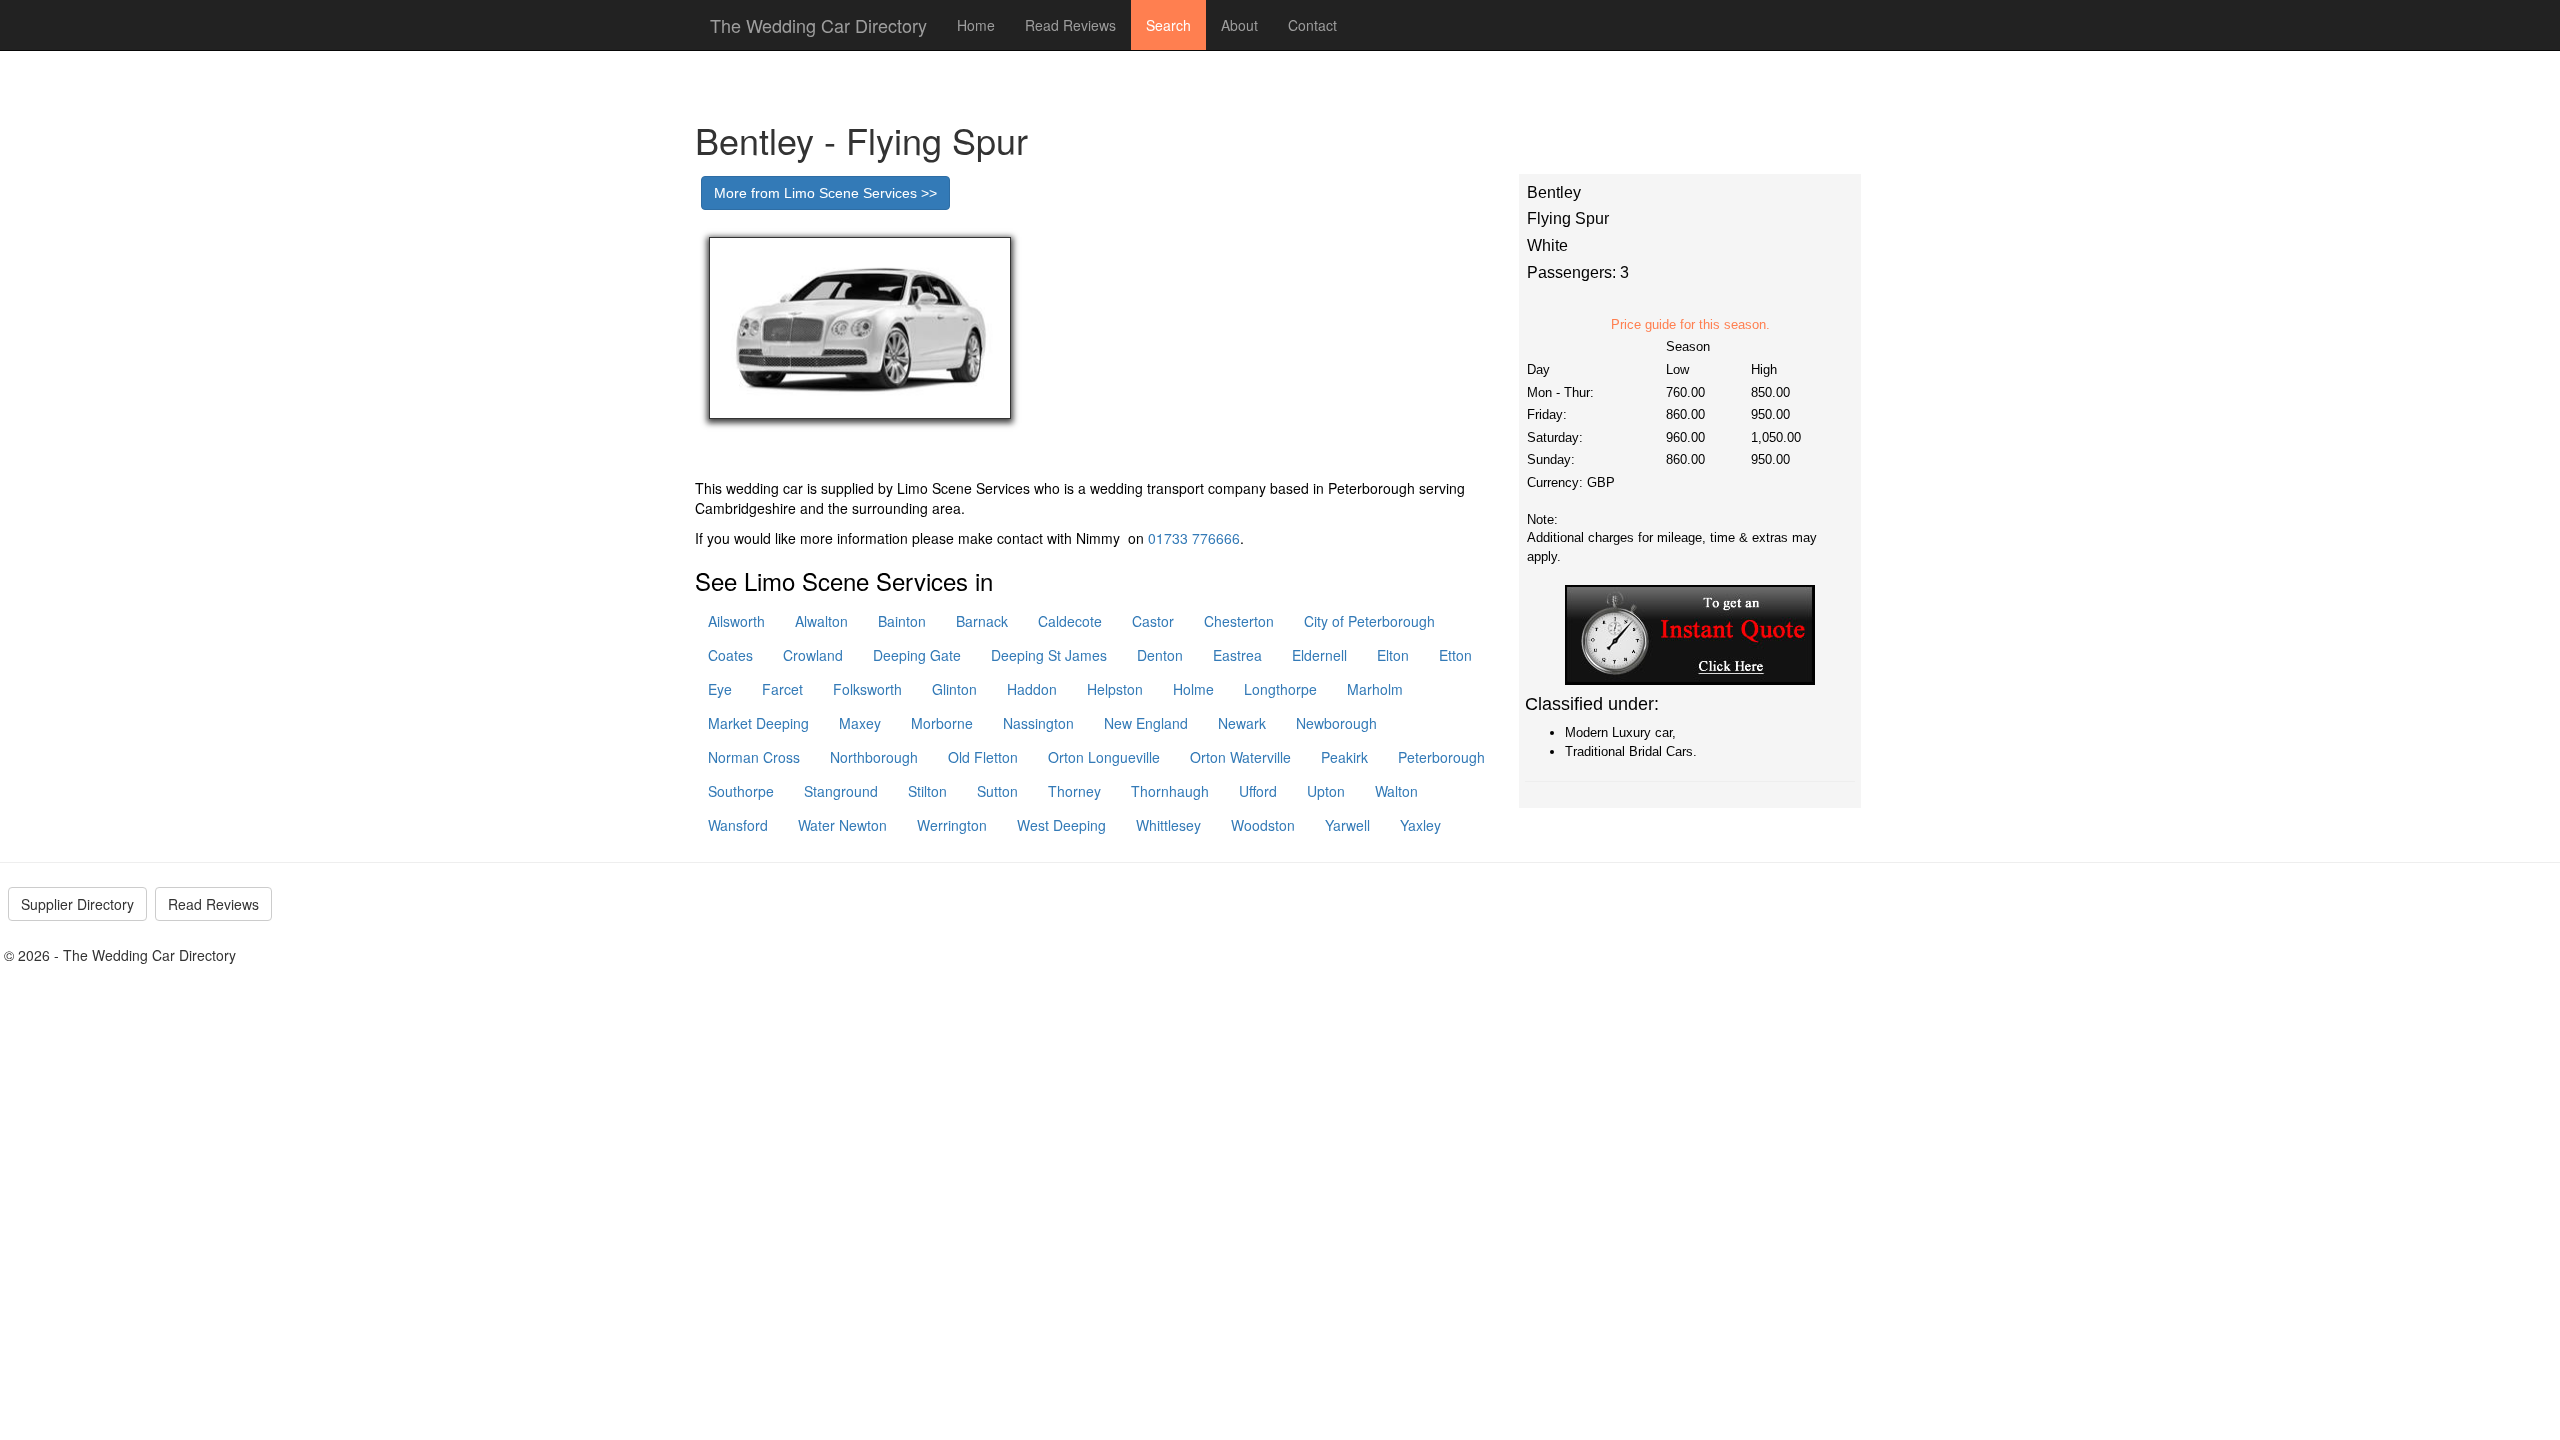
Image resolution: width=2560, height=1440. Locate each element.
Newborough (1336, 723)
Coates (730, 655)
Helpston (1115, 689)
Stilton (927, 791)
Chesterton (1239, 621)
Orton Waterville (1240, 757)
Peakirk (1344, 757)
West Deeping (1061, 825)
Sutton (997, 791)
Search (1168, 25)
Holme (1193, 689)
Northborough (874, 757)
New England (1146, 723)
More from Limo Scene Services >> (825, 193)
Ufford (1258, 791)
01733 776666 (1194, 538)
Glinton (954, 689)
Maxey (860, 723)
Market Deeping (758, 723)
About (1239, 25)
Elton (1393, 655)
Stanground (841, 791)
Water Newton (842, 825)
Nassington (1038, 723)
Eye (720, 689)
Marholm (1375, 689)
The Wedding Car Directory (818, 25)
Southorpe (741, 791)
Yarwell (1347, 825)
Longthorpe (1280, 689)
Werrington (952, 825)
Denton (1160, 655)
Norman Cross (754, 757)
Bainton (902, 621)
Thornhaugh (1170, 791)
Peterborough (1441, 757)
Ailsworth (736, 621)
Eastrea (1237, 655)
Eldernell (1319, 655)
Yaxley (1420, 825)
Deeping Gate (917, 655)
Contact (1312, 25)
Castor (1153, 621)
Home (976, 25)
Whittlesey (1168, 825)
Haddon (1032, 689)
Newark (1242, 723)
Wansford (738, 825)
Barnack (982, 621)
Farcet (782, 689)
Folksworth (867, 689)
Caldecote (1070, 621)
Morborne (942, 723)
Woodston (1263, 825)
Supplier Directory (77, 904)
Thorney (1074, 791)
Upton (1326, 791)
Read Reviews (1070, 25)
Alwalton (821, 621)
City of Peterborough (1369, 621)
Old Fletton (983, 757)
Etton (1455, 655)
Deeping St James (1049, 655)
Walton (1396, 791)
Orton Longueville (1104, 757)
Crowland (813, 655)
